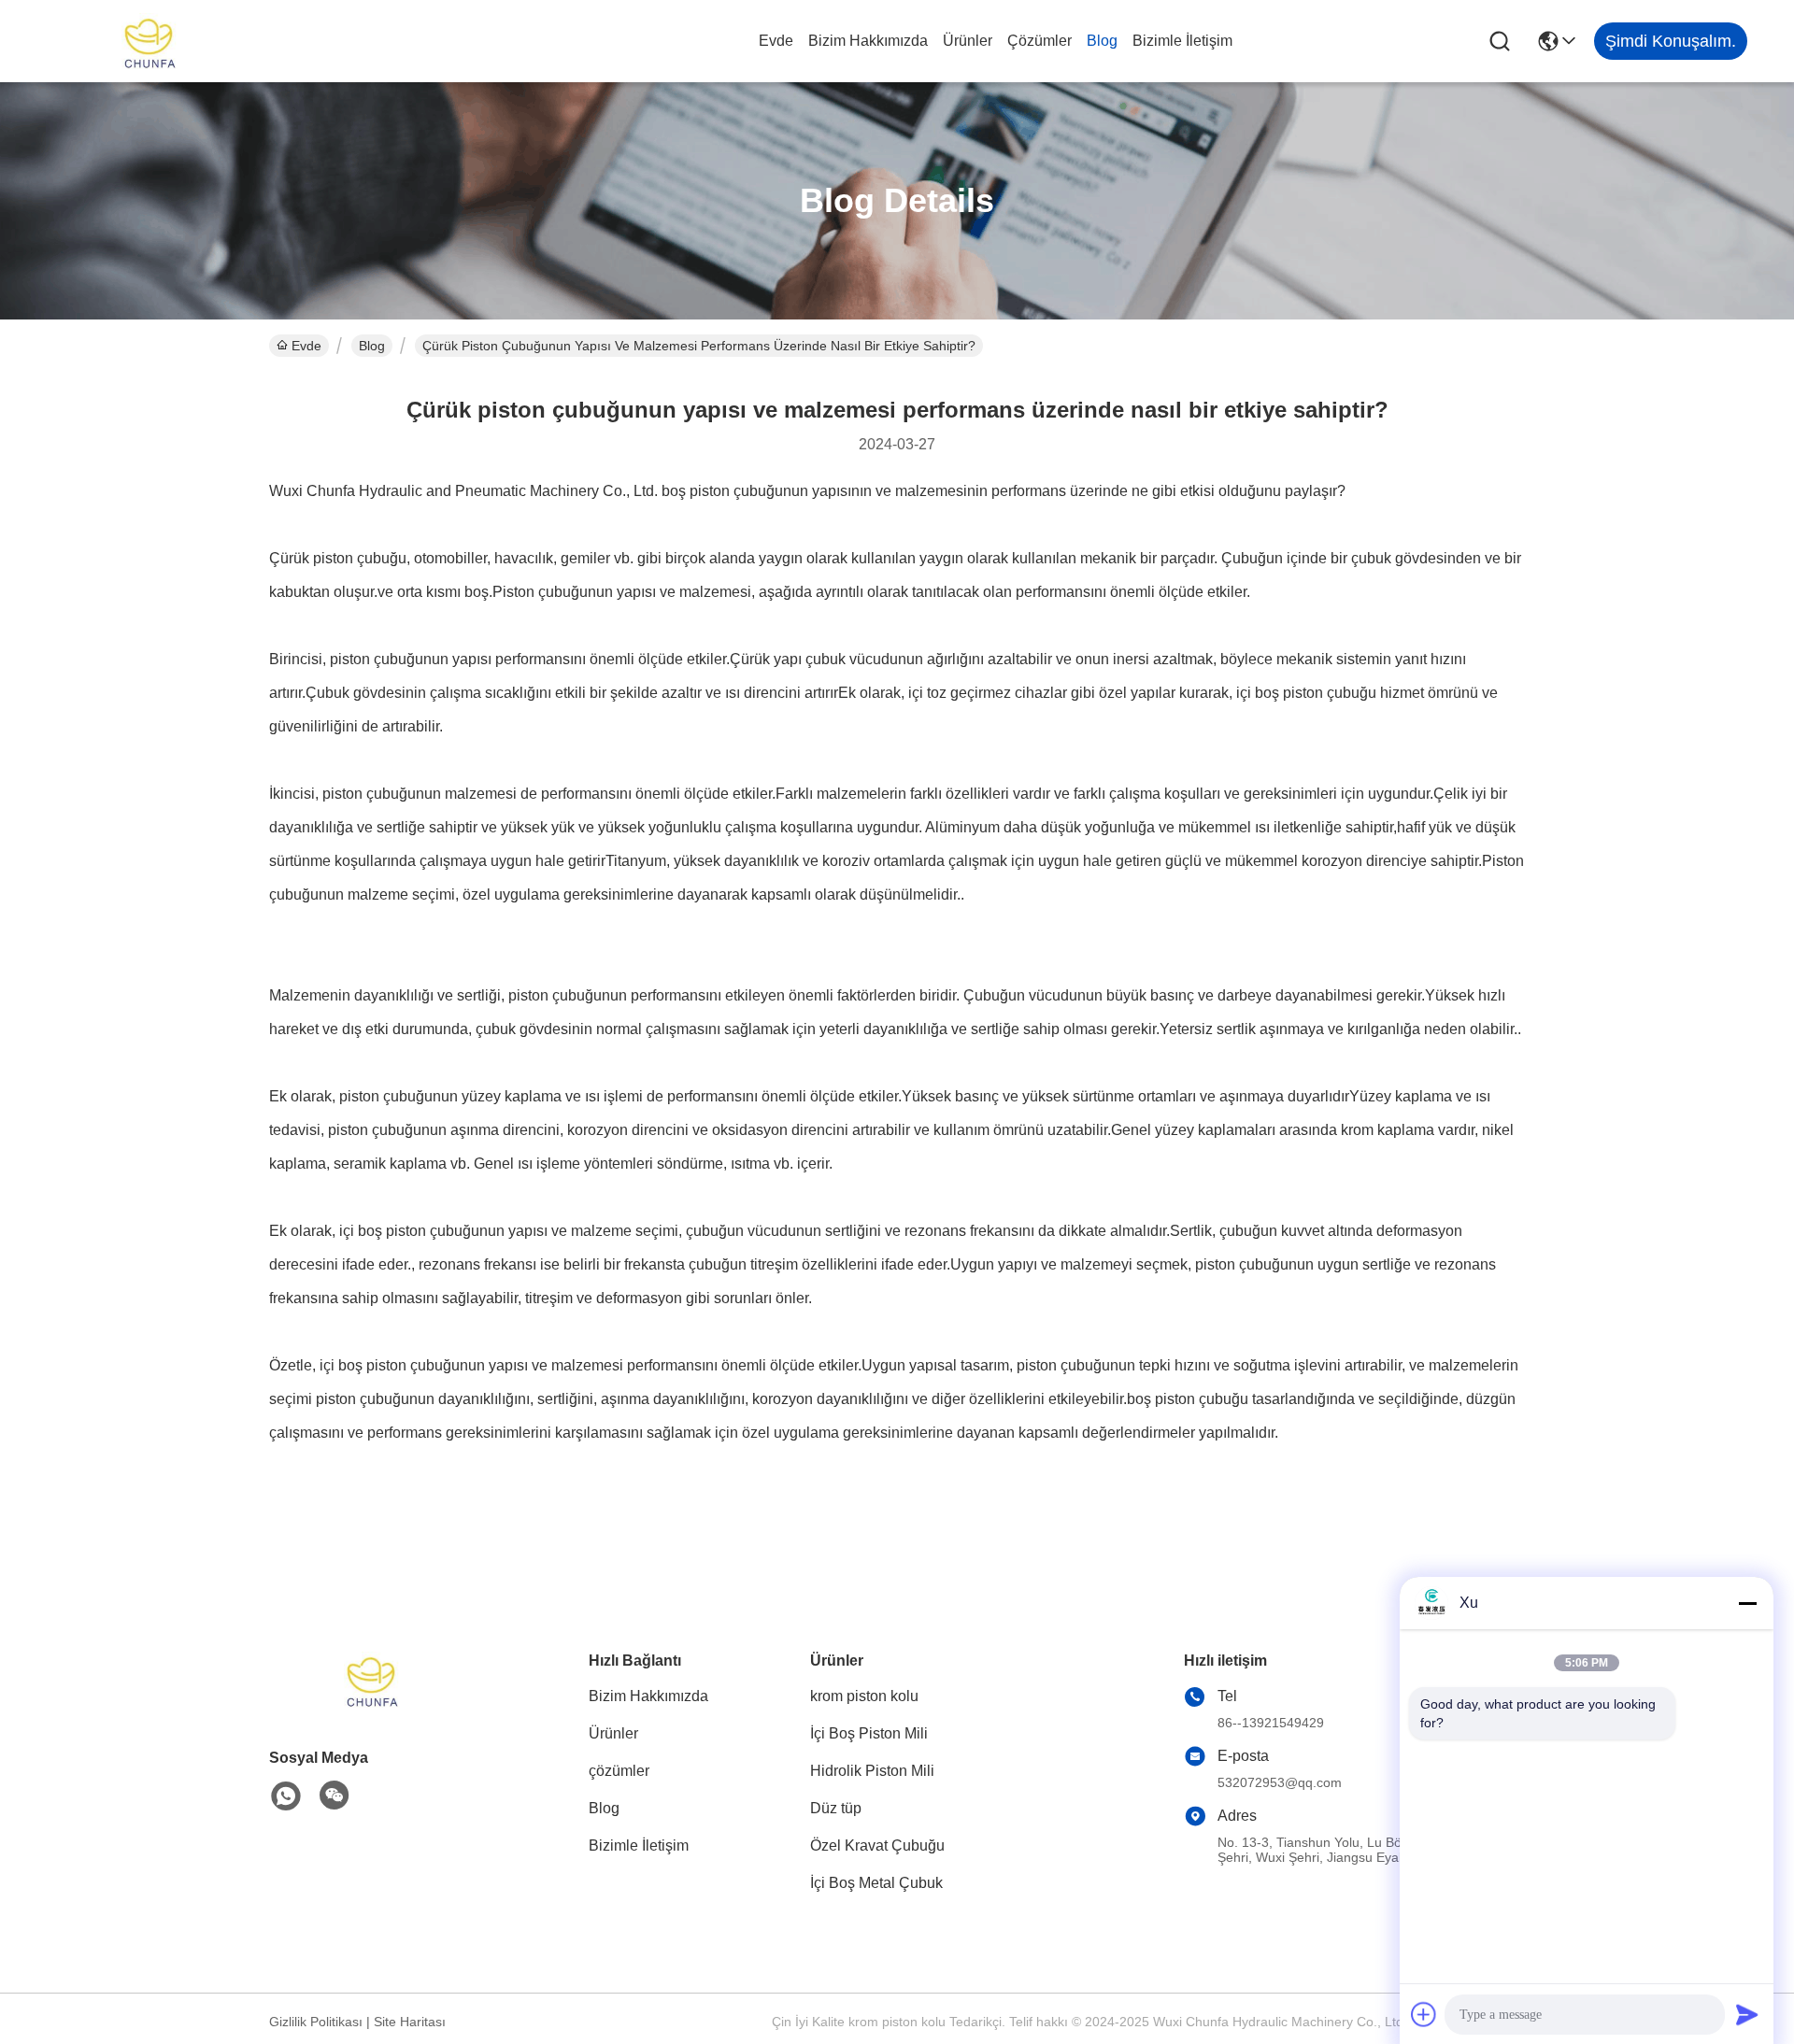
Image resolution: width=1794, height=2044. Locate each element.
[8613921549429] (286, 1796)
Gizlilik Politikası (316, 2022)
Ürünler (968, 41)
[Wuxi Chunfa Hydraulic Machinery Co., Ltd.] (149, 41)
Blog (1102, 41)
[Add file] (1424, 2014)
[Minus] (1747, 1603)
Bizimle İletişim (1182, 41)
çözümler (1039, 41)
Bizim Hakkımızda (868, 41)
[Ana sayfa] (372, 1703)
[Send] (1747, 2014)
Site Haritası (410, 2022)
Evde (776, 41)
